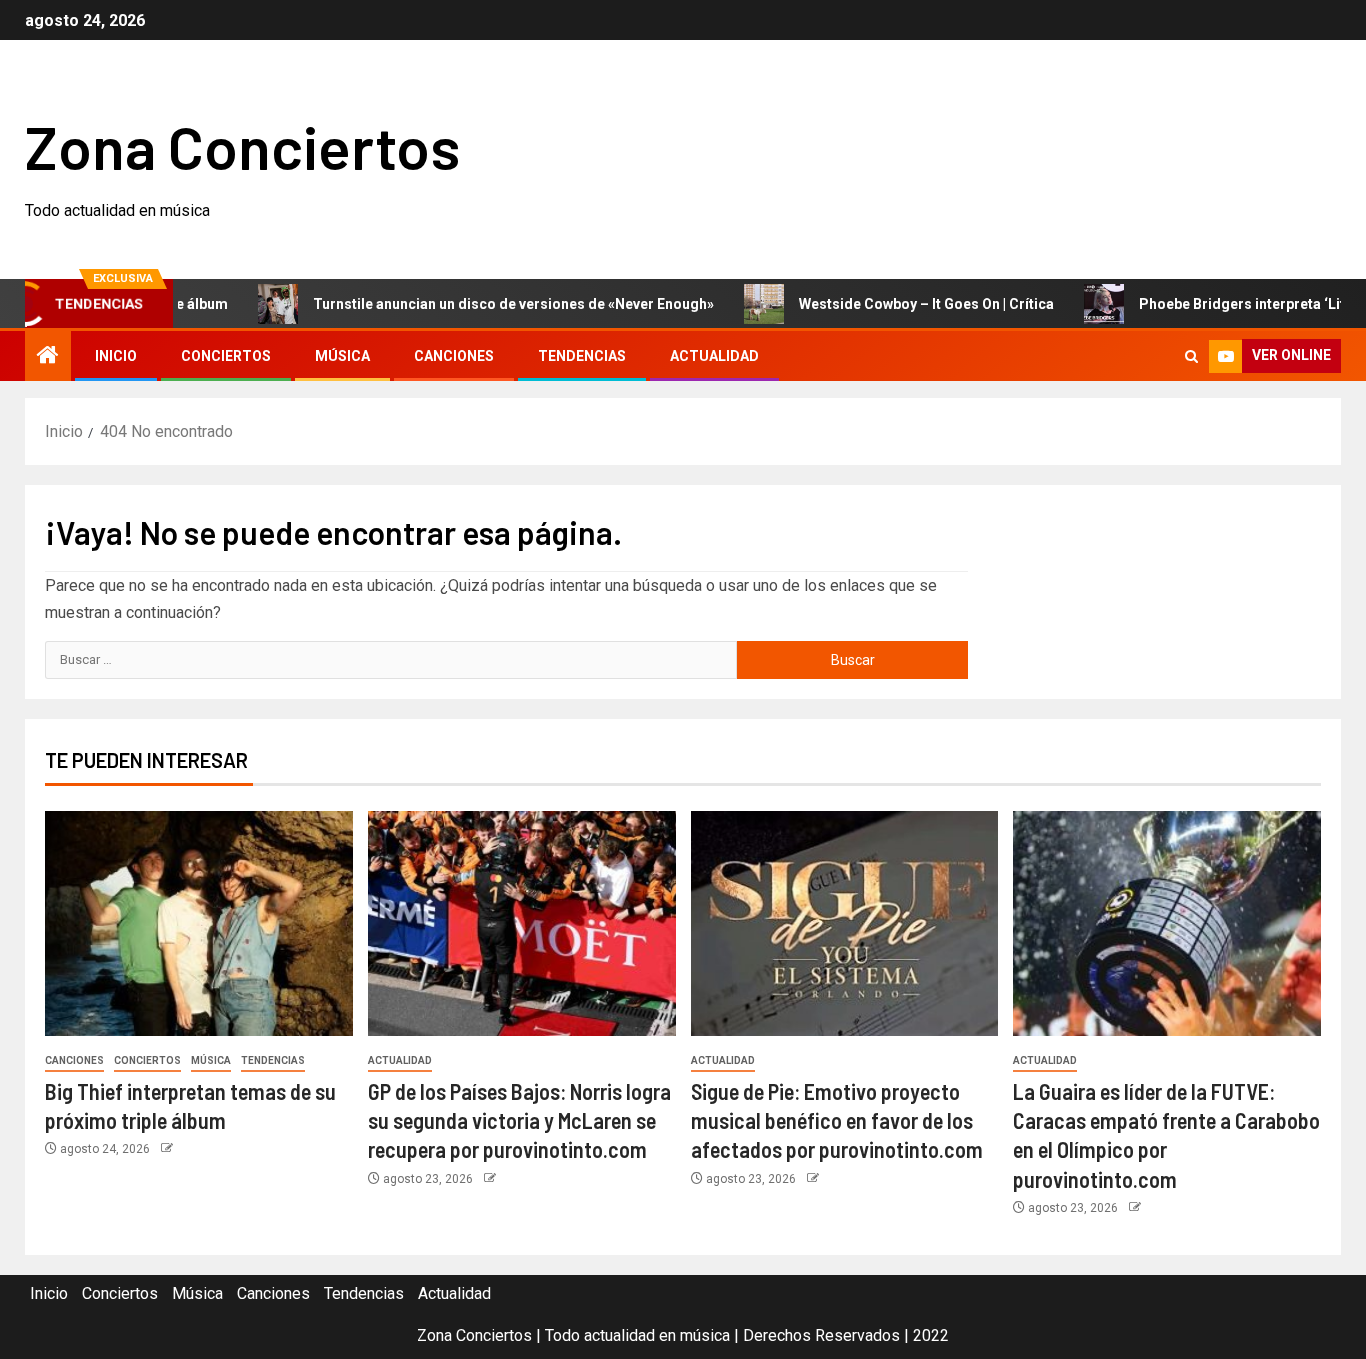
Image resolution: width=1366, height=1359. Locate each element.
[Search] (1191, 356)
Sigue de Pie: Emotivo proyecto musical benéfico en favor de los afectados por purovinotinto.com (837, 1120)
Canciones (454, 356)
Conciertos (226, 356)
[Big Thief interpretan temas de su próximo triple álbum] (199, 923)
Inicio (116, 356)
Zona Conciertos (242, 146)
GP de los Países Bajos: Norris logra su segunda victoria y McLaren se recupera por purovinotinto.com (519, 1120)
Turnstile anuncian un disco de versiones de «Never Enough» (481, 304)
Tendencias (582, 356)
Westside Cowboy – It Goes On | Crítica (894, 304)
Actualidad (714, 356)
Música (342, 356)
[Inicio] (48, 357)
